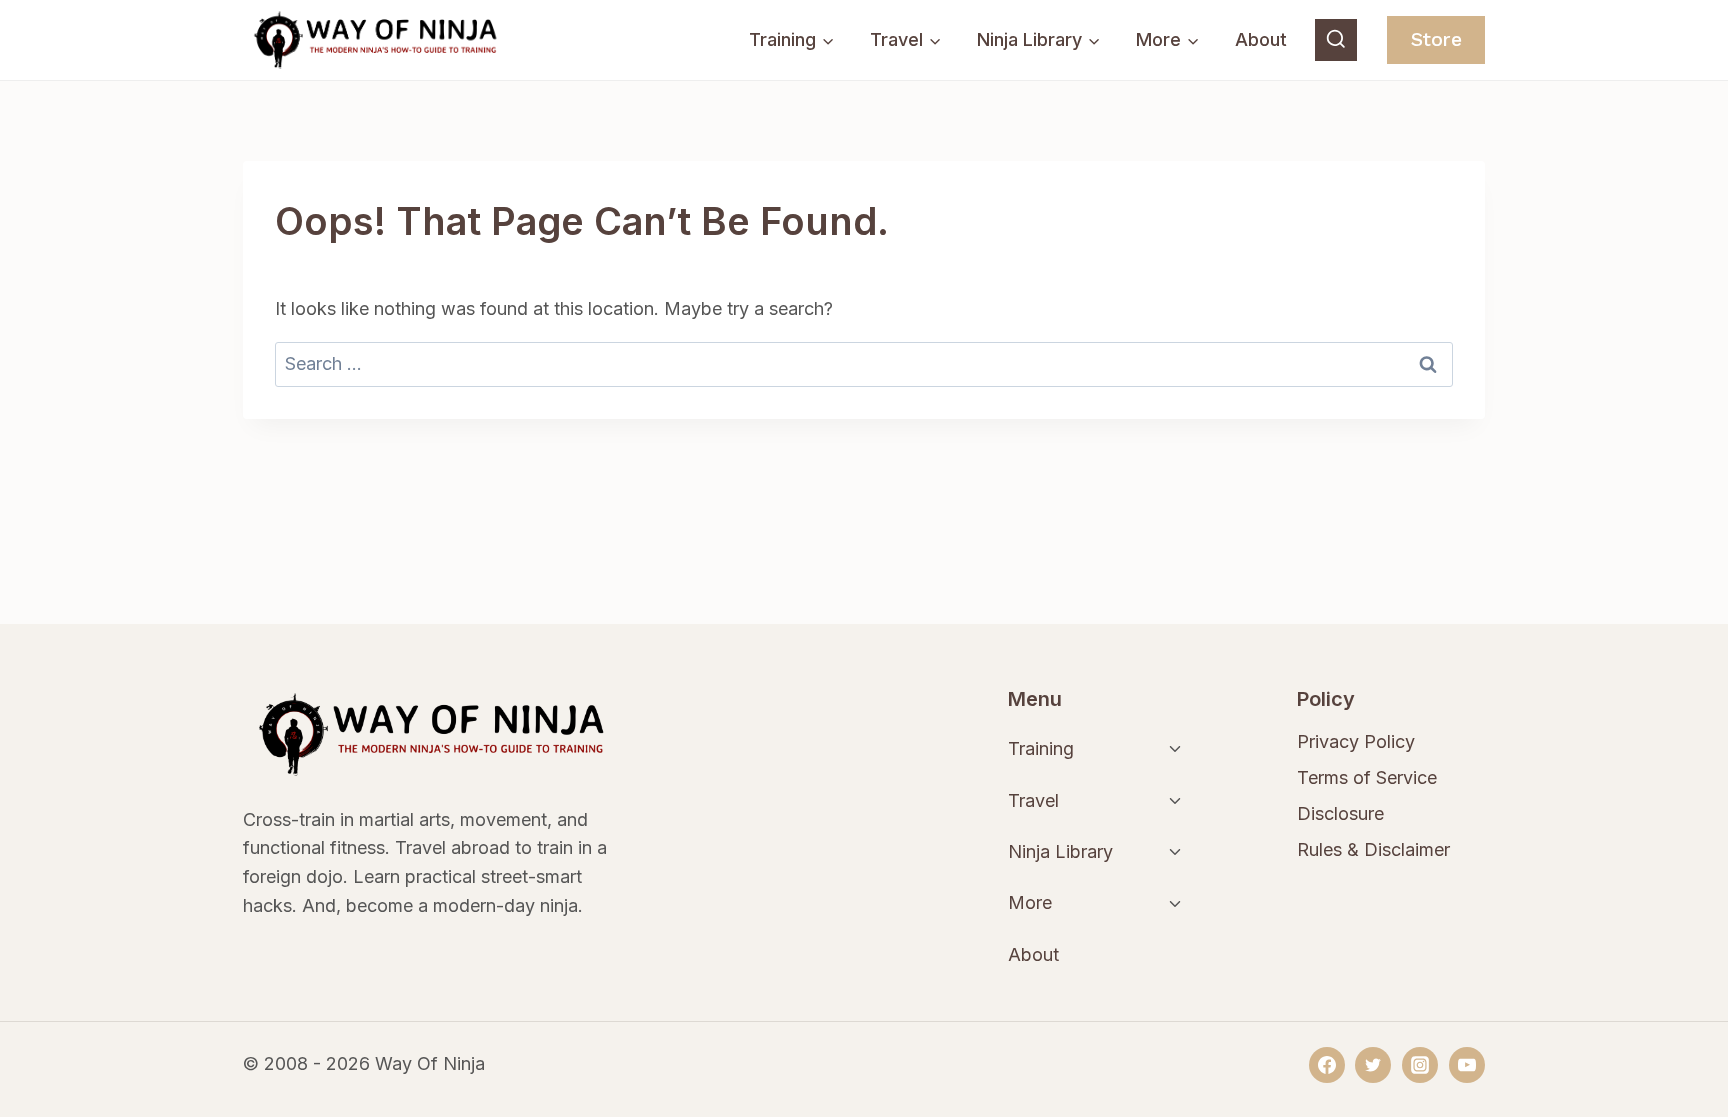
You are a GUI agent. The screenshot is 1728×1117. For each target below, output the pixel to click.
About (1261, 39)
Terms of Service (1367, 777)
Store (1436, 39)
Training (1041, 748)
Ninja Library (1060, 851)
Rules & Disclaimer (1373, 849)
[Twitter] (1373, 1065)
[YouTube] (1467, 1065)
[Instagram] (1420, 1065)
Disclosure (1340, 813)
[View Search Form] (1336, 40)
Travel (1033, 800)
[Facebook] (1327, 1065)
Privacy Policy (1356, 741)
